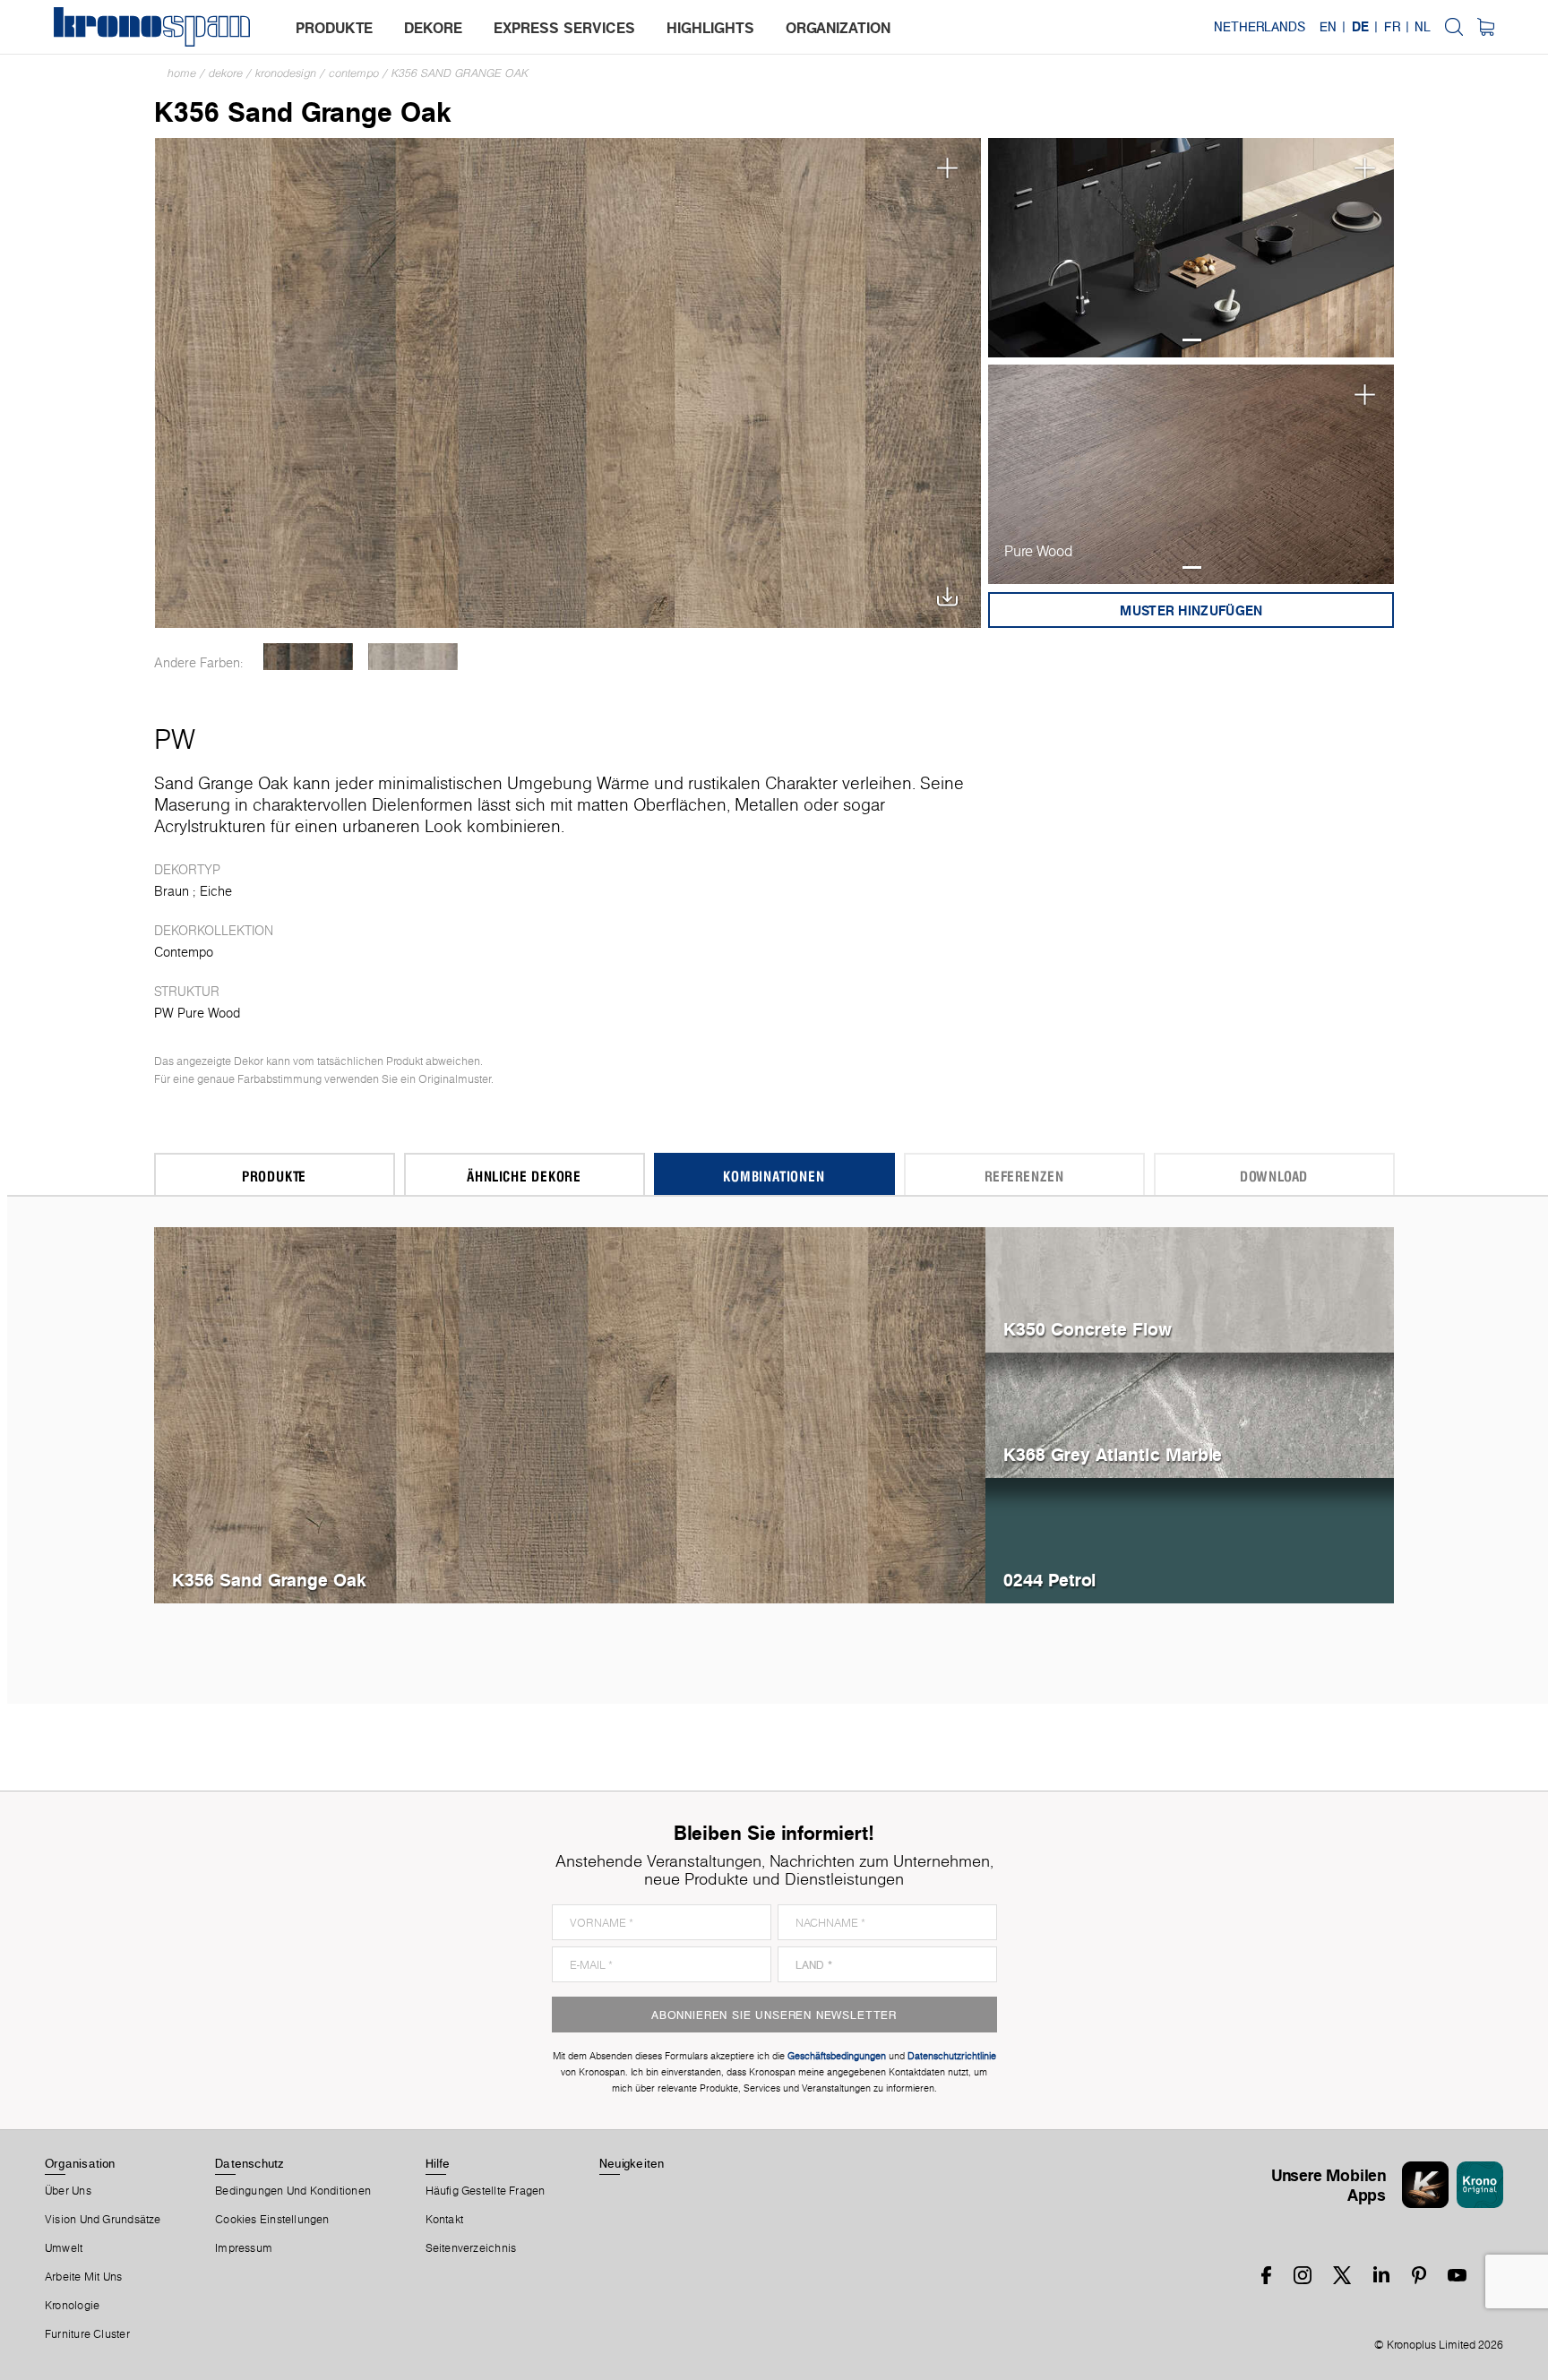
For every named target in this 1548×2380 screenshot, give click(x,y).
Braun (172, 891)
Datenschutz (249, 2163)
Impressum (244, 2248)
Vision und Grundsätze (103, 2220)
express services (564, 28)
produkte (334, 28)
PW (175, 739)
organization (838, 28)
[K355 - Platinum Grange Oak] (413, 657)
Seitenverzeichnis (471, 2248)
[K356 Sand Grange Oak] (568, 381)
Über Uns (68, 2191)
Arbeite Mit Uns (83, 2277)
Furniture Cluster (87, 2334)
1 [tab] (1192, 340)
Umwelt (64, 2248)
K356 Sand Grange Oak (460, 73)
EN (1328, 27)
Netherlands (1260, 27)
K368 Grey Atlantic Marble (1113, 1454)
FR (1392, 27)
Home (182, 73)
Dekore (226, 73)
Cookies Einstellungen (272, 2220)
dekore (433, 28)
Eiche (216, 891)
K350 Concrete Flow (1088, 1329)
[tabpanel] (1191, 248)
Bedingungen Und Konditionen (293, 2191)
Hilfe (438, 2163)
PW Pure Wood (197, 1013)
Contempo (354, 73)
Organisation (80, 2163)
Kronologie (72, 2306)
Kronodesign (286, 73)
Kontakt (445, 2220)
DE (1360, 27)
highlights (710, 28)
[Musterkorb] (1486, 27)
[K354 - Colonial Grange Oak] (309, 657)
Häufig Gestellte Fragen (486, 2191)
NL (1423, 27)
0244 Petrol (1049, 1580)
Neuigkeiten (632, 2163)
